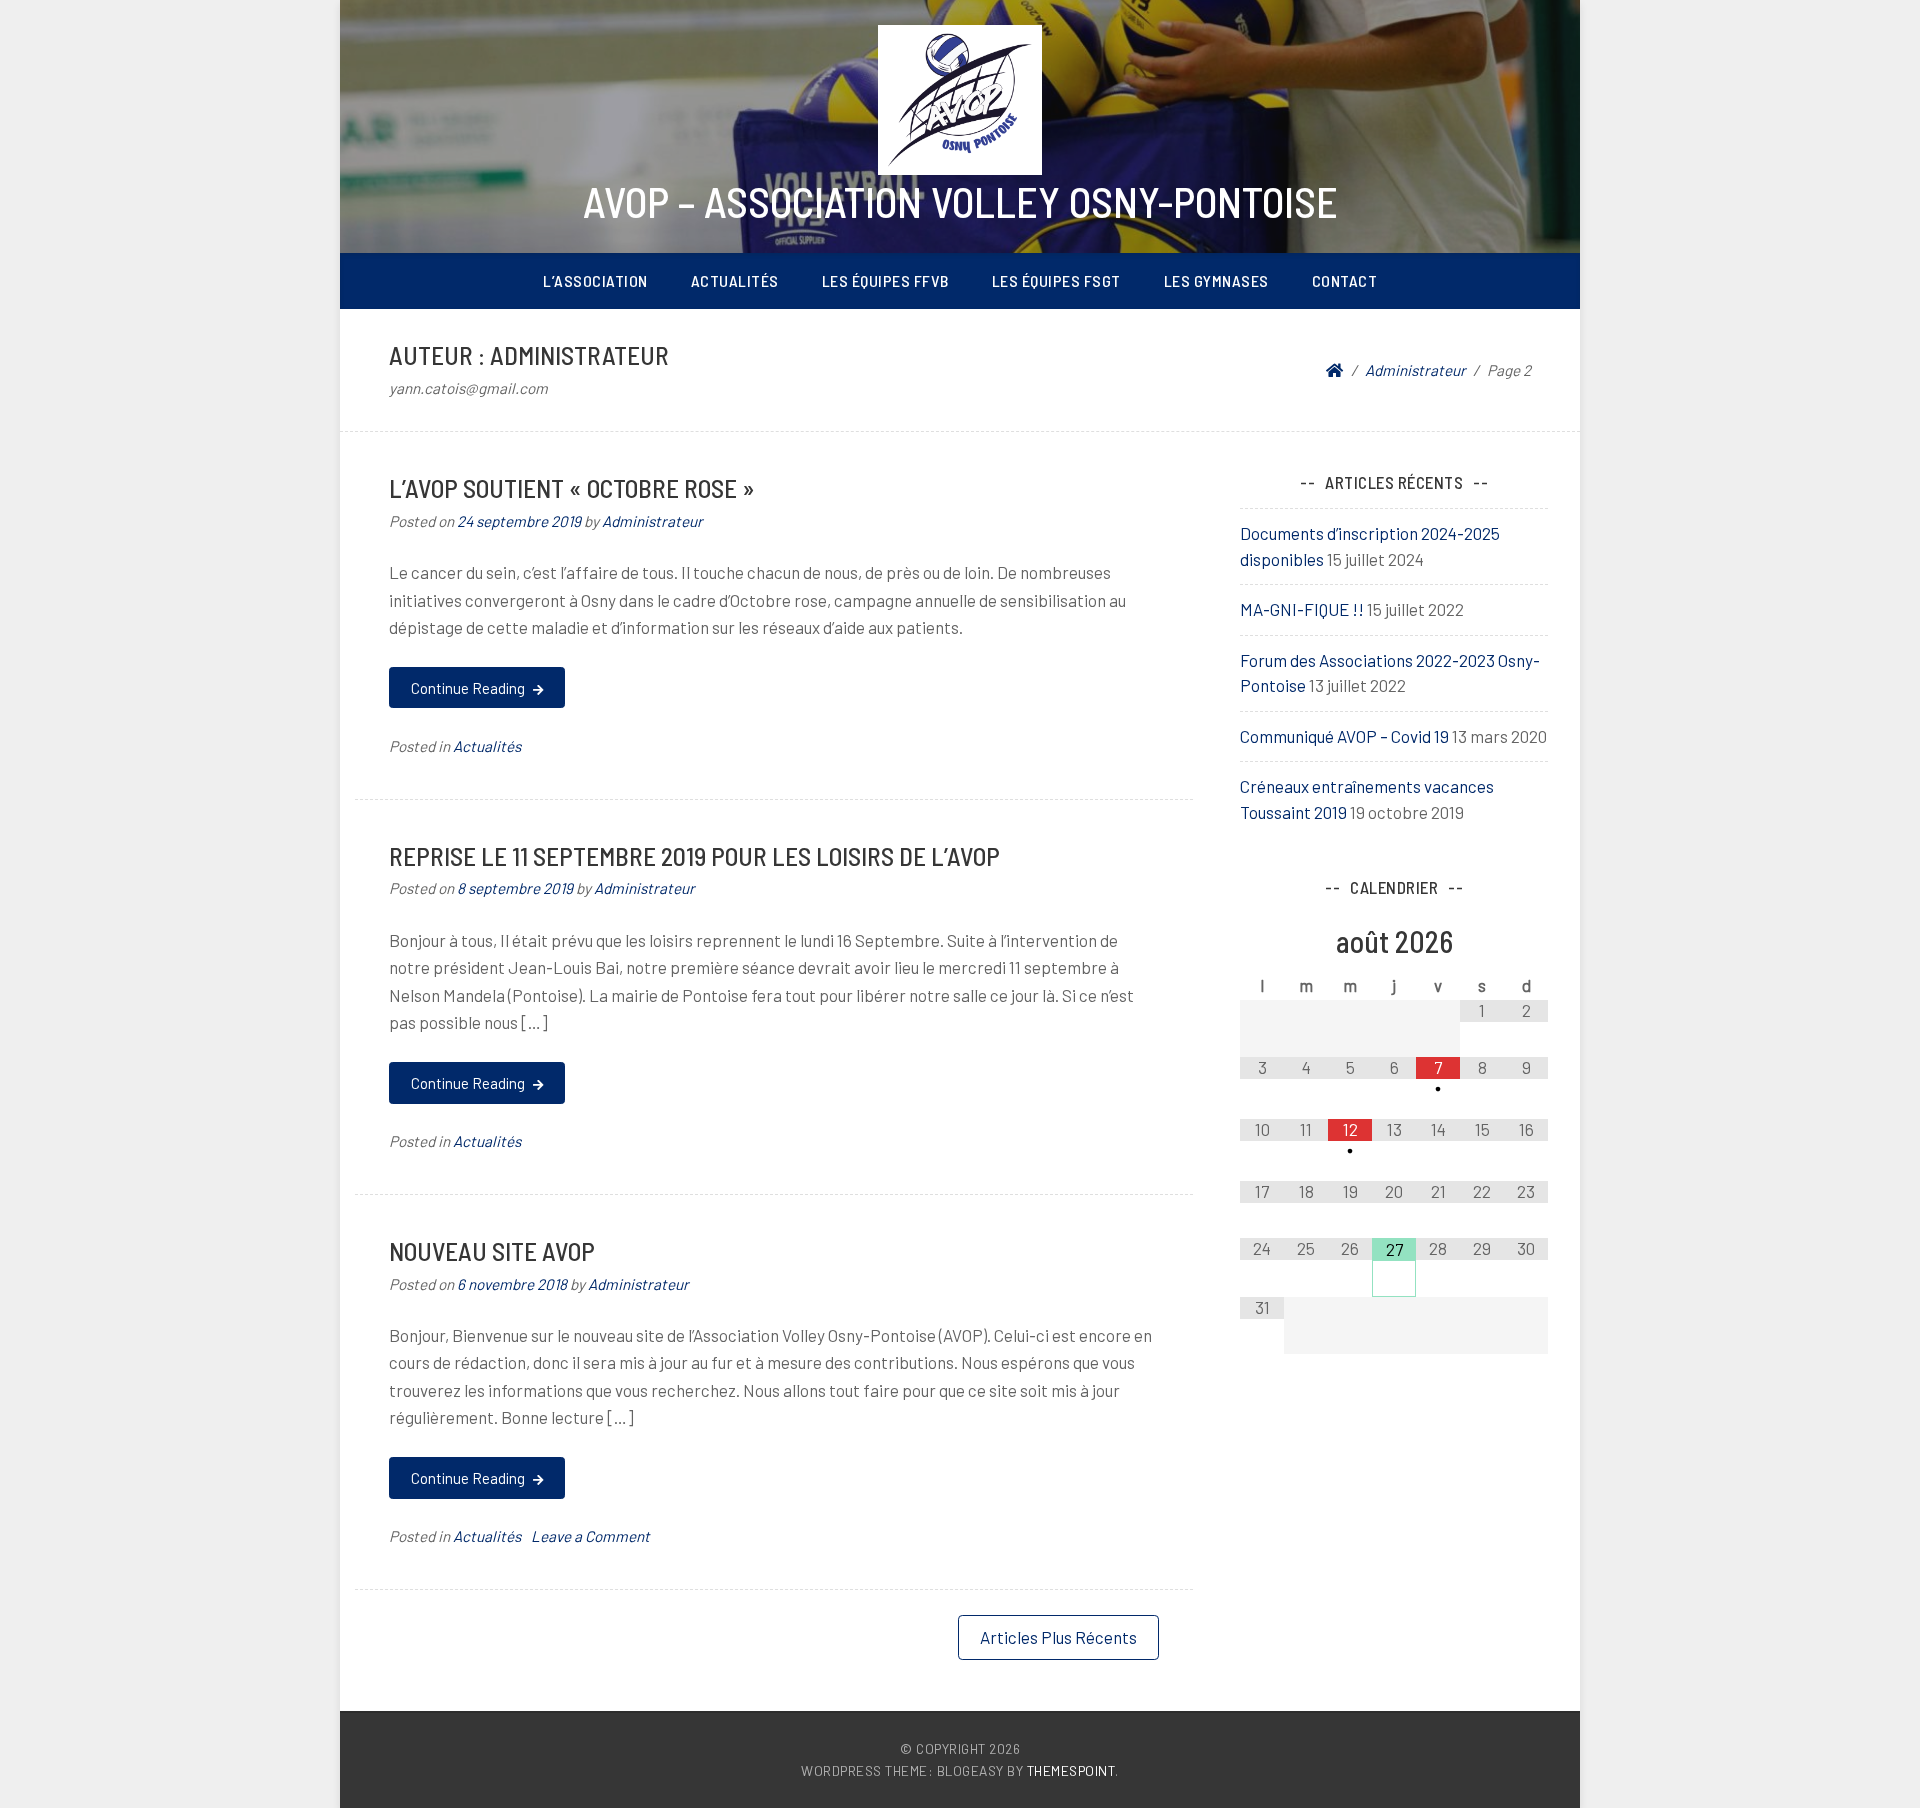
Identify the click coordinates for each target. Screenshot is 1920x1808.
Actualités (735, 280)
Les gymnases (1216, 280)
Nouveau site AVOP (492, 1250)
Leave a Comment (590, 1536)
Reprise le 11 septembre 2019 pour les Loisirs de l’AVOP (694, 855)
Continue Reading (469, 688)
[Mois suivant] (1526, 944)
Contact (1345, 280)
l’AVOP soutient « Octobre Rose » (572, 487)
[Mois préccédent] (1262, 944)
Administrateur (652, 521)
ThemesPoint (1071, 1770)
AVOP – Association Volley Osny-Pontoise (960, 201)
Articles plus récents (1058, 1637)
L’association (595, 280)
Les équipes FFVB (885, 280)
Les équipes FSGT (1056, 280)
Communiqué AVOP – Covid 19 (1344, 736)
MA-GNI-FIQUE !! (1302, 609)
